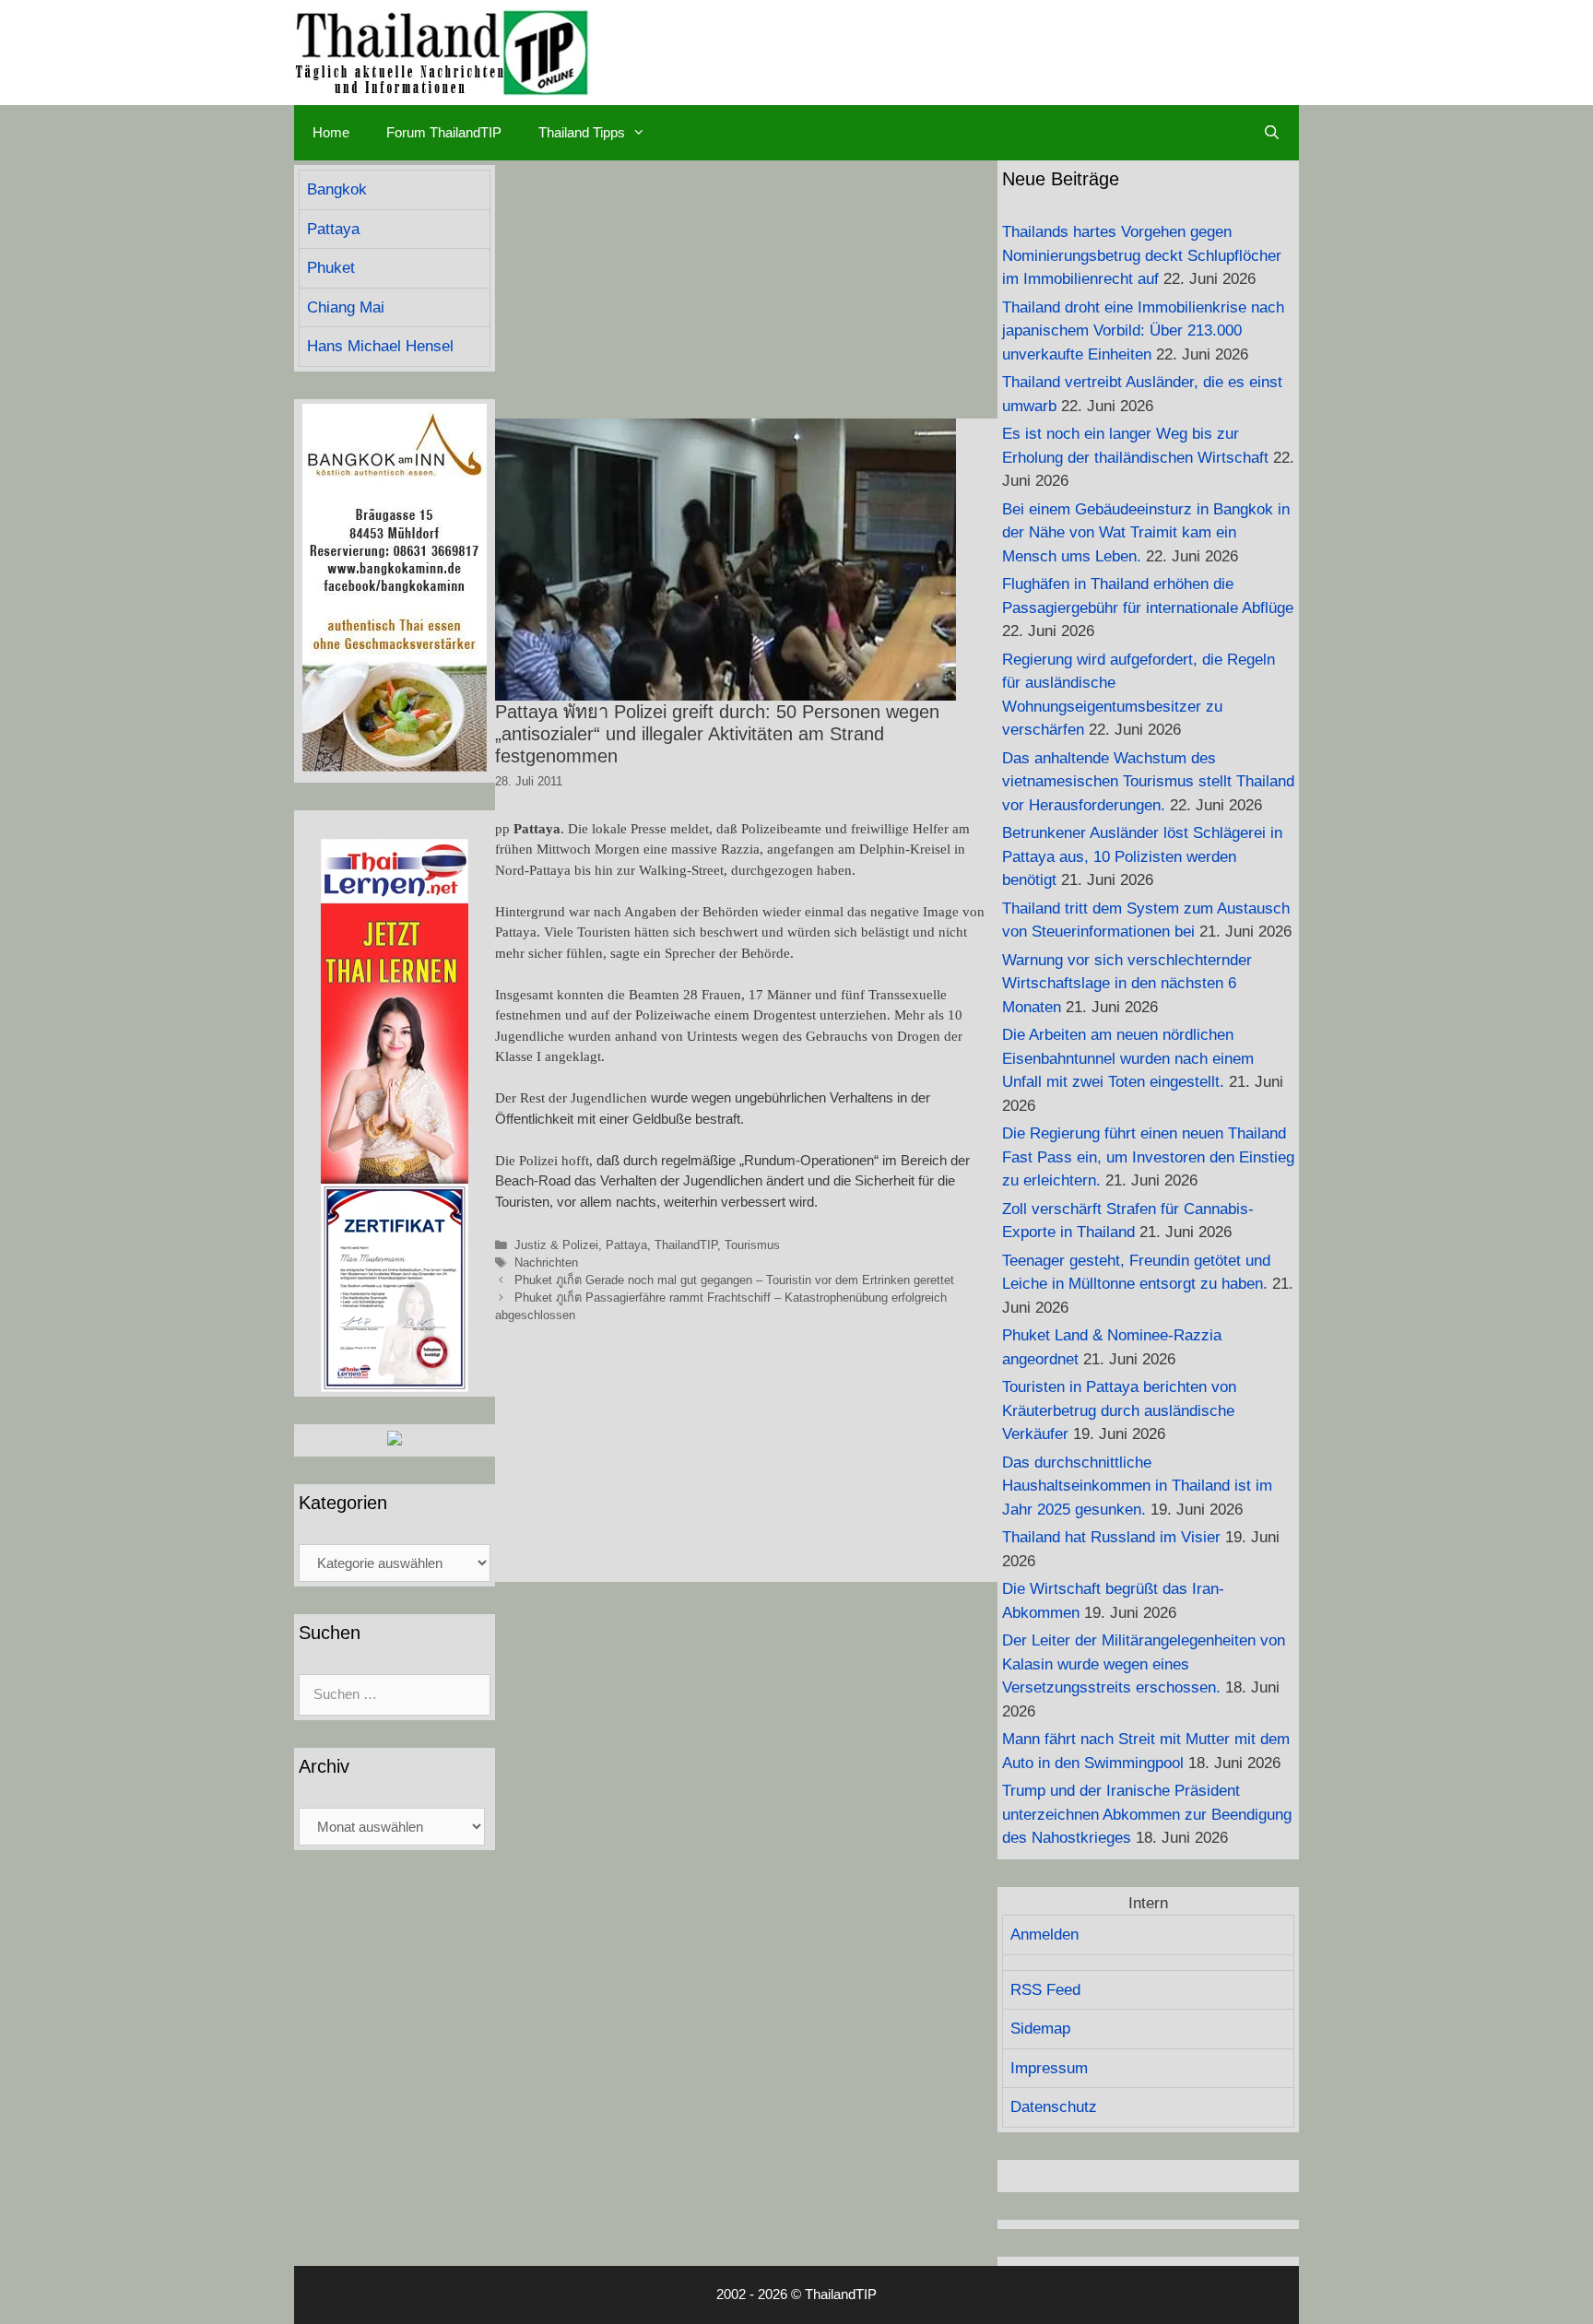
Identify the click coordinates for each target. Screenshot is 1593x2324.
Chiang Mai (346, 307)
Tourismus (752, 1245)
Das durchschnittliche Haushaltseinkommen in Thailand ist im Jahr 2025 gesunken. (1137, 1486)
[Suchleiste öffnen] (1272, 133)
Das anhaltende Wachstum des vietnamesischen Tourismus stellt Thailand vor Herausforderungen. (1148, 782)
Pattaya (626, 1245)
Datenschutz (1054, 2107)
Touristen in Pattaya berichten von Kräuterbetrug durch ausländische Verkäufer (1119, 1410)
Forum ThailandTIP (444, 132)
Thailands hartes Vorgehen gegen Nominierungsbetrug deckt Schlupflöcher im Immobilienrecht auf (1142, 255)
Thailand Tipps (582, 132)
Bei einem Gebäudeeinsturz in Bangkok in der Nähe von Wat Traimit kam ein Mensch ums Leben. (1146, 533)
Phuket (331, 268)
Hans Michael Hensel (380, 346)
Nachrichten (546, 1262)
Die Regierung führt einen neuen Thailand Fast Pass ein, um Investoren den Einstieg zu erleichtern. (1148, 1157)
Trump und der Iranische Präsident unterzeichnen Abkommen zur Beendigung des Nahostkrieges (1147, 1814)
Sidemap (1040, 2029)
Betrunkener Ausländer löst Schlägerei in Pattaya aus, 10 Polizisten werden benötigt (1142, 856)
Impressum (1049, 2068)
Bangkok (337, 189)
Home (331, 132)
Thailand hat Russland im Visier (1111, 1537)
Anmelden (1044, 1935)
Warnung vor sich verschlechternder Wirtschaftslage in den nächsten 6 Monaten (1127, 984)
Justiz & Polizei (556, 1245)
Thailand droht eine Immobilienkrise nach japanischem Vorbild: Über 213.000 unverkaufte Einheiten (1143, 331)
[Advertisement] (746, 289)
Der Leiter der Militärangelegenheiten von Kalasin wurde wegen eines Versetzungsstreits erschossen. (1144, 1664)
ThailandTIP (686, 1245)
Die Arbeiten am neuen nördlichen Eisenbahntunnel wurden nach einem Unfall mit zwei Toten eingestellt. (1128, 1058)
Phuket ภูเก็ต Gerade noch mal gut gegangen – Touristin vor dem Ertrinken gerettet (734, 1280)
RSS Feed (1045, 1990)
